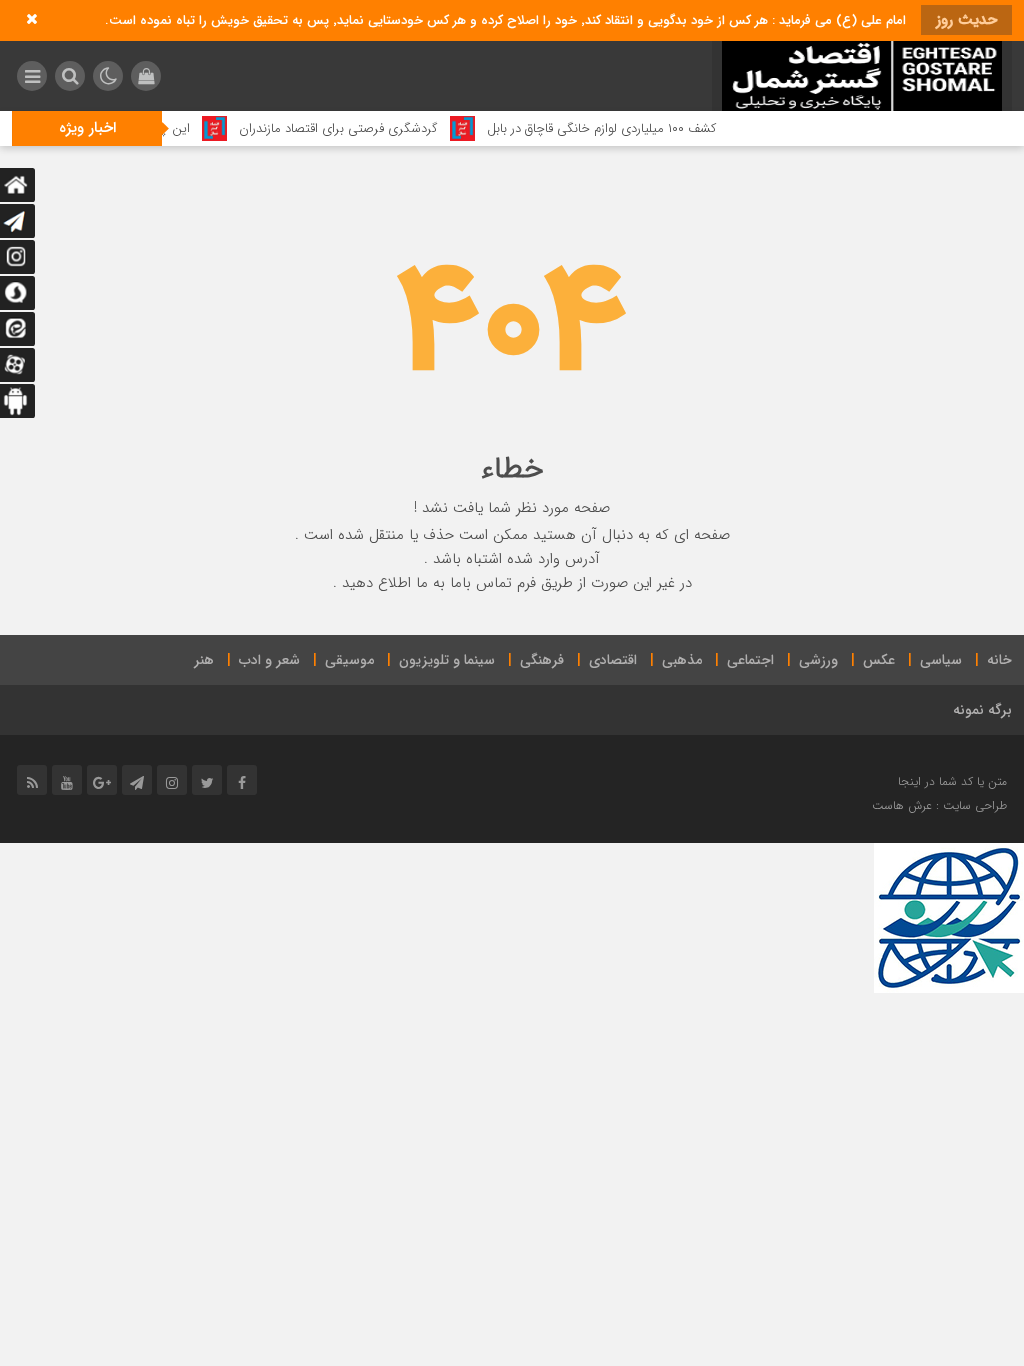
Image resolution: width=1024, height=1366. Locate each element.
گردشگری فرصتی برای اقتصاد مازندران (362, 128)
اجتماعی (750, 660)
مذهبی (682, 660)
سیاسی (941, 660)
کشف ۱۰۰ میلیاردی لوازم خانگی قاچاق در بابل (625, 128)
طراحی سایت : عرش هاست (939, 805)
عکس (879, 660)
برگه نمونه (982, 710)
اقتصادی (613, 660)
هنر (204, 660)
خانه (999, 660)
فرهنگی (542, 660)
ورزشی (818, 660)
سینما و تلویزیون (447, 660)
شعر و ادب (269, 660)
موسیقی (349, 660)
